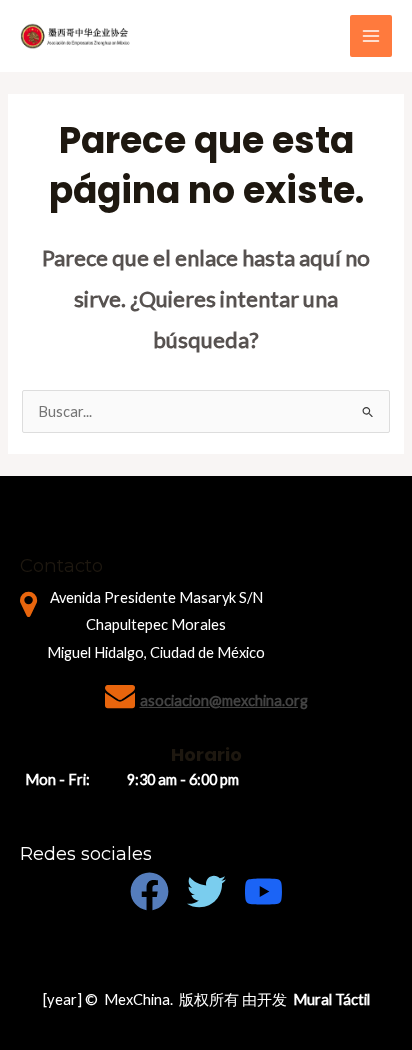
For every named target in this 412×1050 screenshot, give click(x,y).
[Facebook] (149, 891)
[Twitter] (206, 891)
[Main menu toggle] (371, 36)
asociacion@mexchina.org (224, 700)
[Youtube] (263, 891)
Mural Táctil (331, 999)
